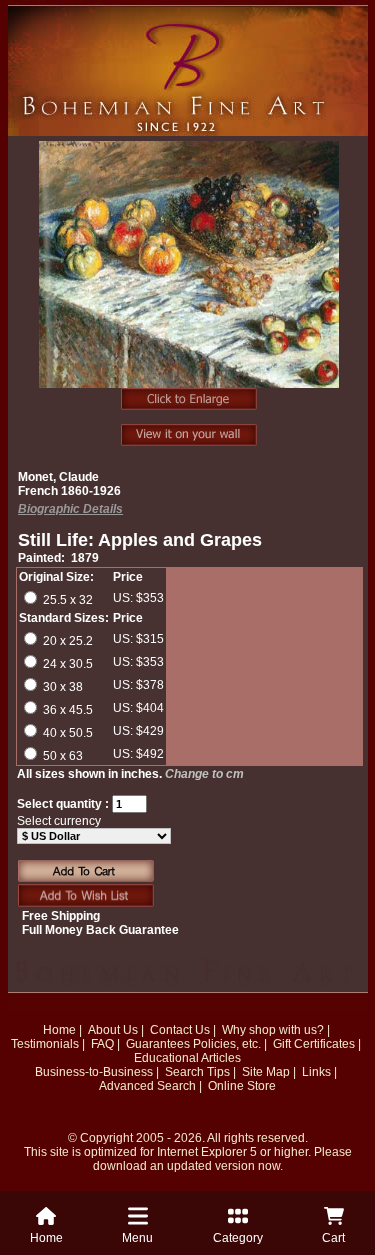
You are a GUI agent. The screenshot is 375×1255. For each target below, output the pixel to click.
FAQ (102, 1044)
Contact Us (180, 1030)
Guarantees (158, 1044)
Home (59, 1030)
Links (316, 1072)
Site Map (266, 1072)
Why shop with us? (273, 1030)
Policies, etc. (227, 1044)
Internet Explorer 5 (207, 1152)
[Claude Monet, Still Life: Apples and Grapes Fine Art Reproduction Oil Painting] (189, 275)
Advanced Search (147, 1086)
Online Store (242, 1086)
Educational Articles (187, 1058)
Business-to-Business (94, 1072)
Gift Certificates (314, 1044)
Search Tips (197, 1072)
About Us (113, 1030)
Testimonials (45, 1044)
